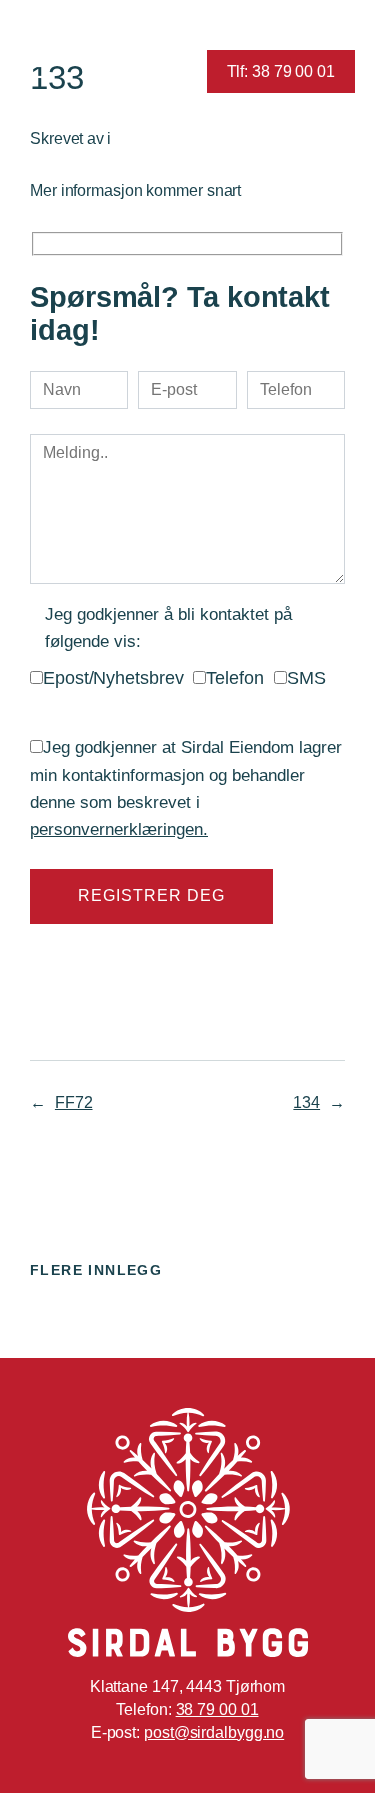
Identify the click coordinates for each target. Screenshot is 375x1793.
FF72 (74, 1102)
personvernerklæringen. (119, 829)
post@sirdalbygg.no (214, 1732)
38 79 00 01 (217, 1709)
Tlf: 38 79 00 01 (281, 71)
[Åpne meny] (37, 71)
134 (306, 1102)
